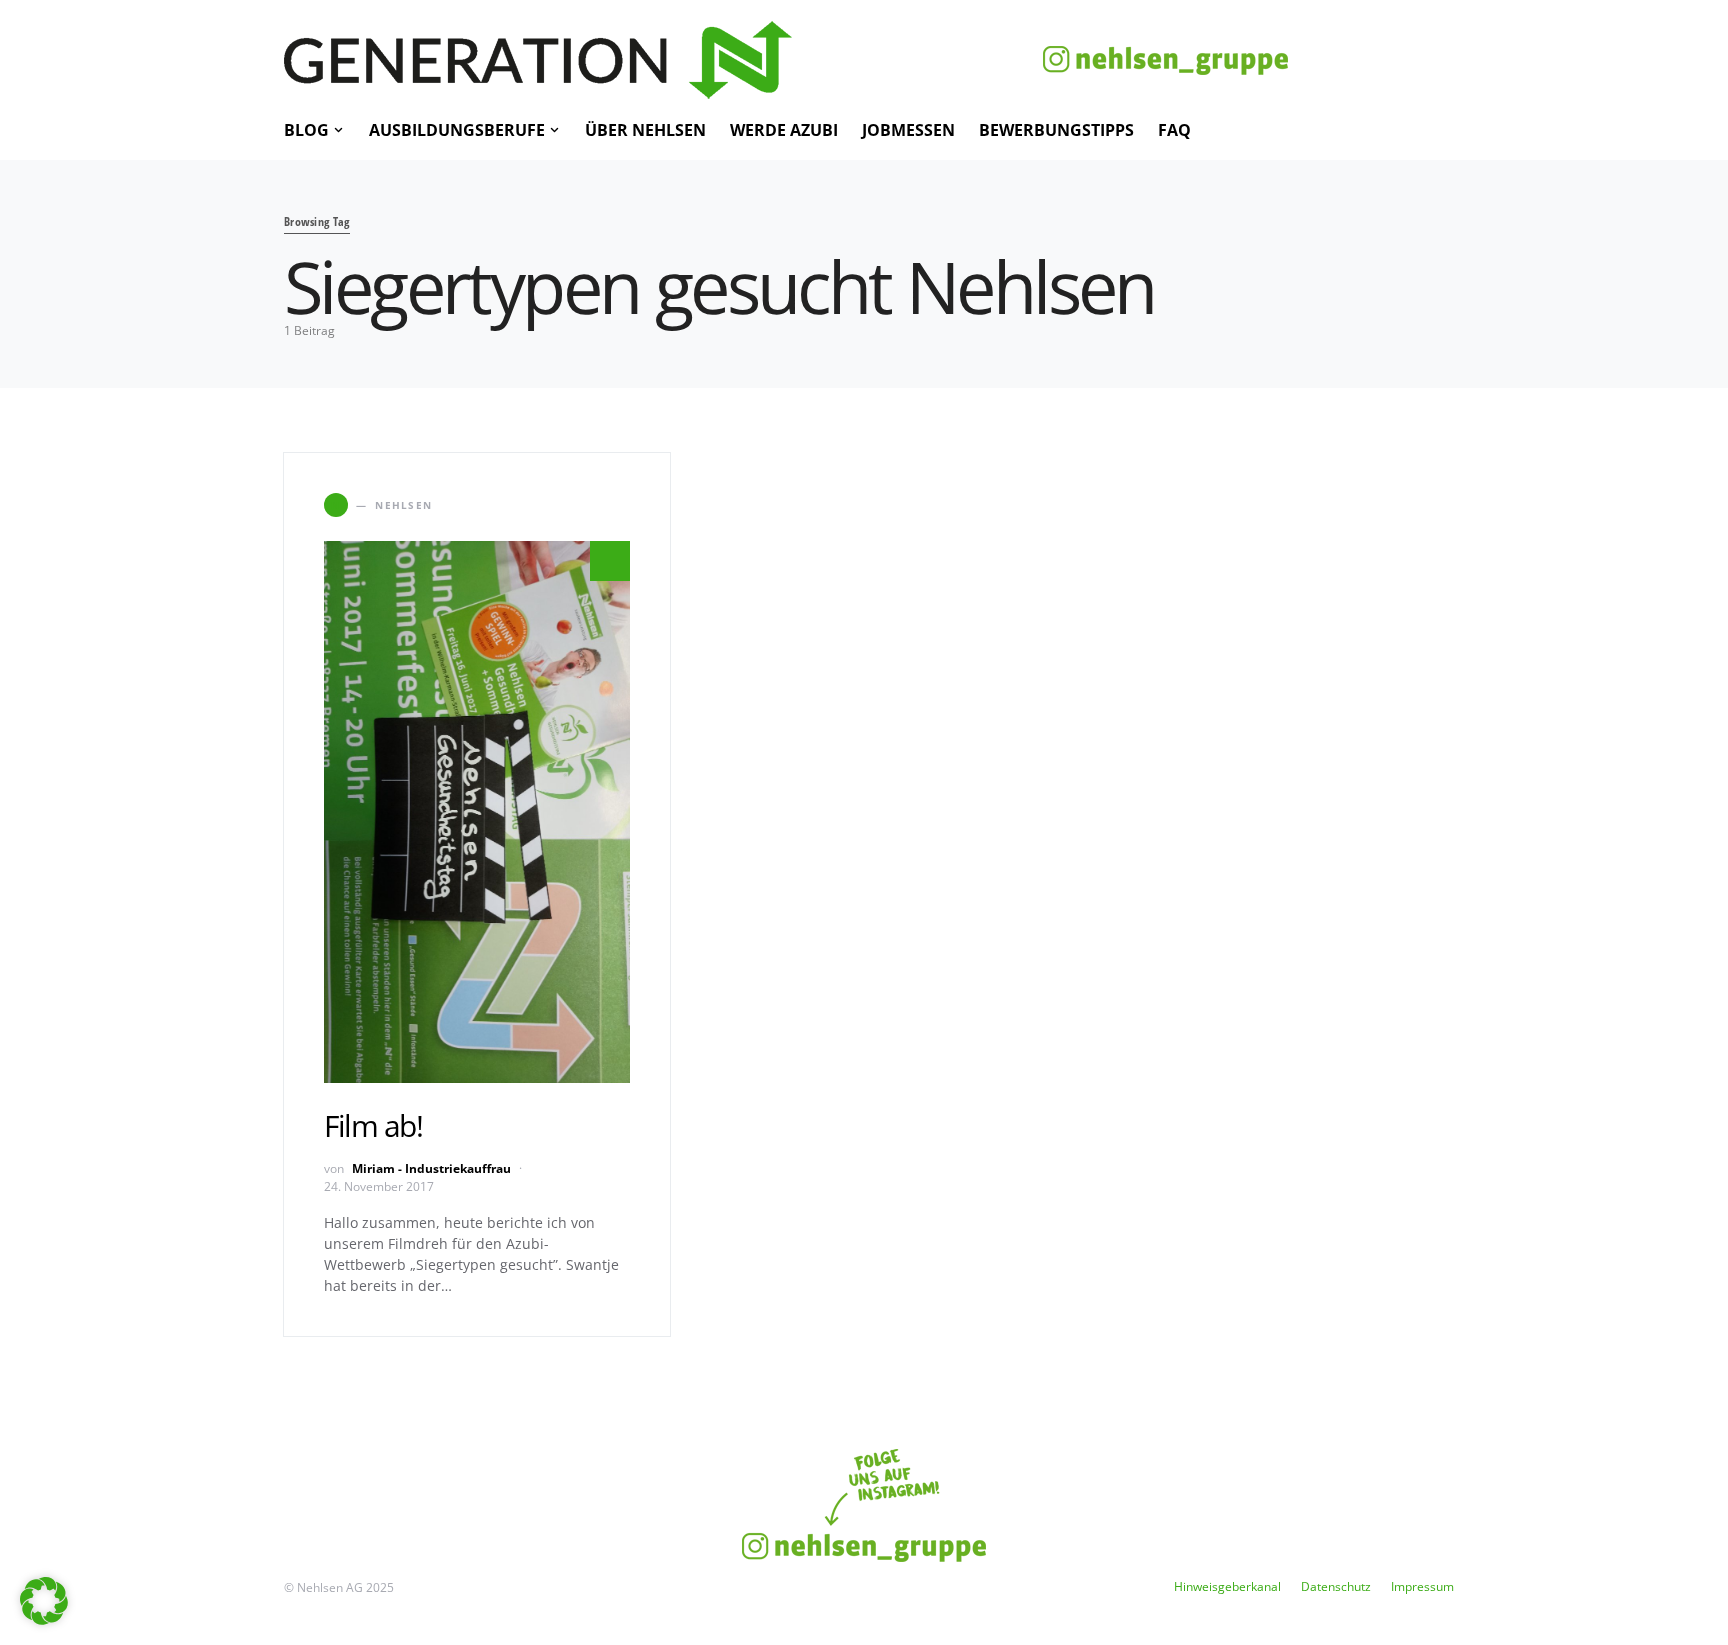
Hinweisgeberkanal (1227, 1586)
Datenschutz (1336, 1586)
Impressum (1422, 1586)
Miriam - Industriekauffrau (431, 1168)
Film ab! (373, 1125)
